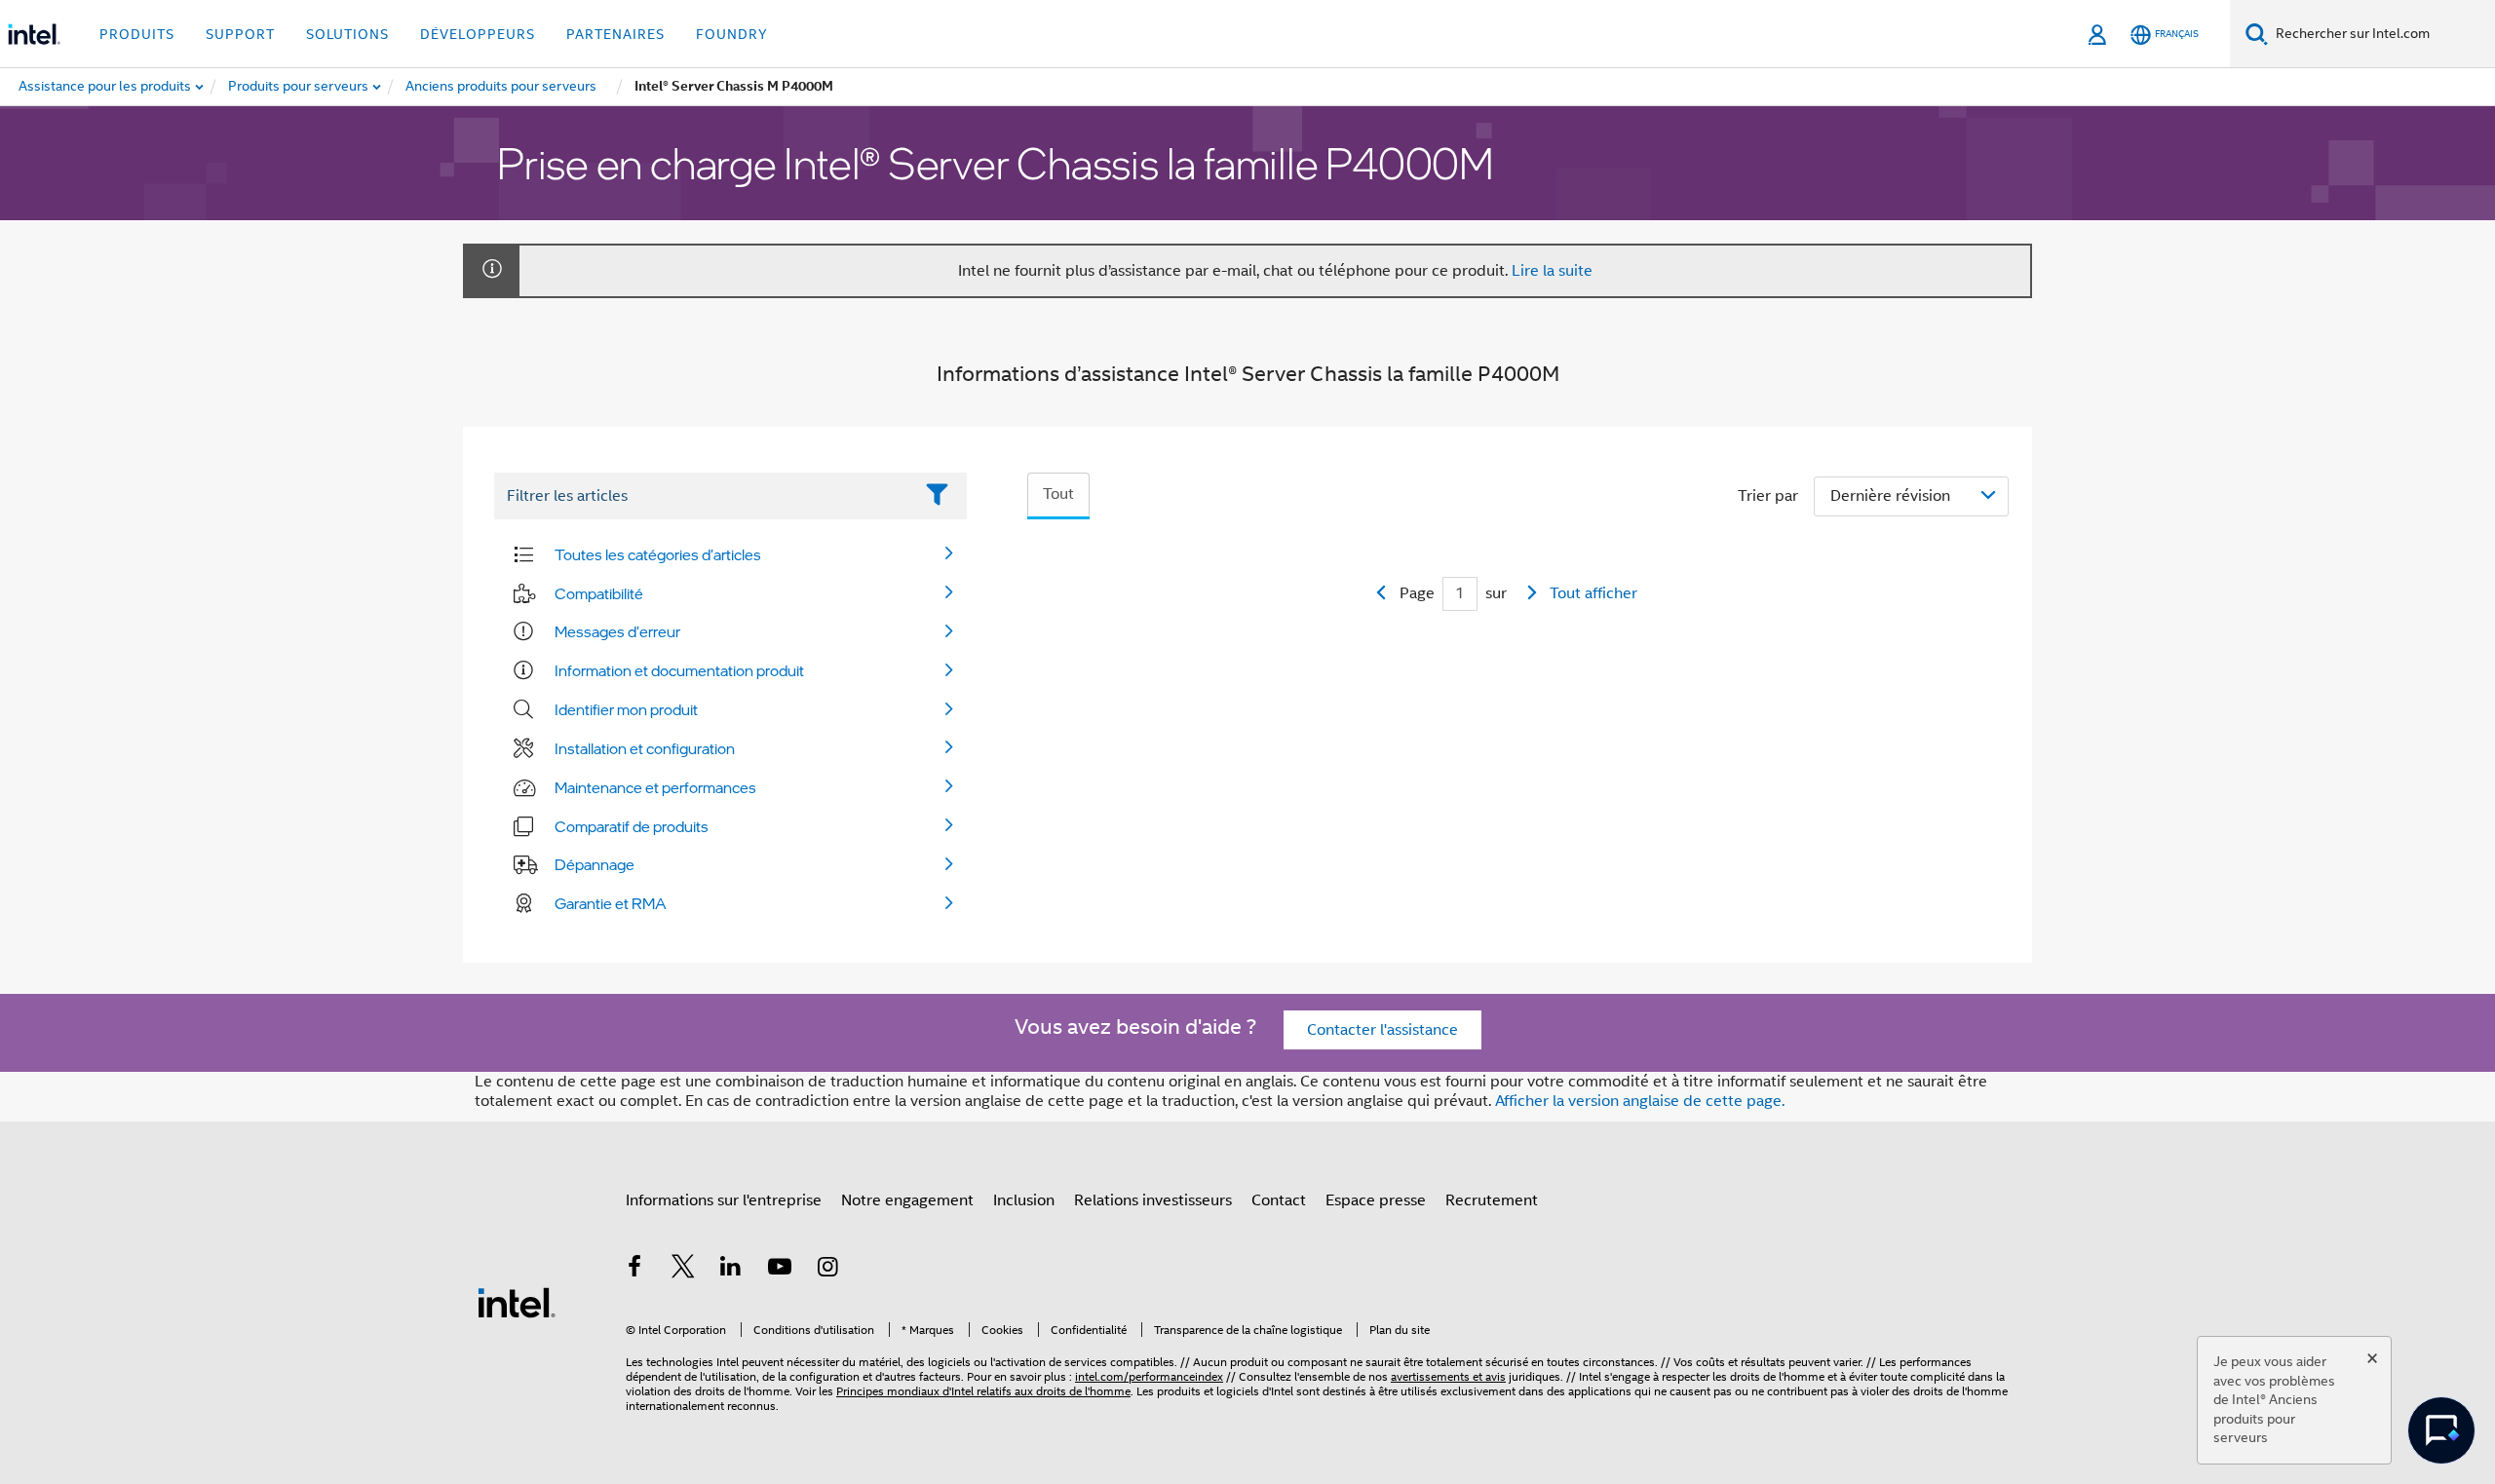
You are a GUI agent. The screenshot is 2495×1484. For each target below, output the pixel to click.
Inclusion (1024, 1200)
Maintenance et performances (655, 787)
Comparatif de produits (632, 826)
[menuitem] (299, 87)
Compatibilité (599, 593)
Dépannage (595, 864)
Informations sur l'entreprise (724, 1200)
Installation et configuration (645, 748)
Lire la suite (1552, 271)
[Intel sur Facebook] (634, 1270)
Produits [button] (137, 34)
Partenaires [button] (615, 34)
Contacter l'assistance (1382, 1030)
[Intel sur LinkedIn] (731, 1270)
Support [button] (240, 34)
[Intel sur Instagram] (827, 1270)
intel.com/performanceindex (1149, 1376)
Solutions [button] (347, 34)
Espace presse (1376, 1200)
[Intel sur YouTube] (780, 1270)
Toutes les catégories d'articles (658, 554)
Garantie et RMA (611, 903)
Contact (1279, 1200)
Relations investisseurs (1153, 1200)
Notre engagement (907, 1200)
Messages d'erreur (617, 631)
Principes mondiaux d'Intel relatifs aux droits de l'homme (983, 1391)
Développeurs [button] (478, 34)
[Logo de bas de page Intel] (517, 1302)
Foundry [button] (732, 34)
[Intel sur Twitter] (683, 1270)
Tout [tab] (1058, 494)
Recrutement (1492, 1200)
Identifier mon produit (626, 709)
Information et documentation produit (679, 670)
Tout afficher (1593, 593)
